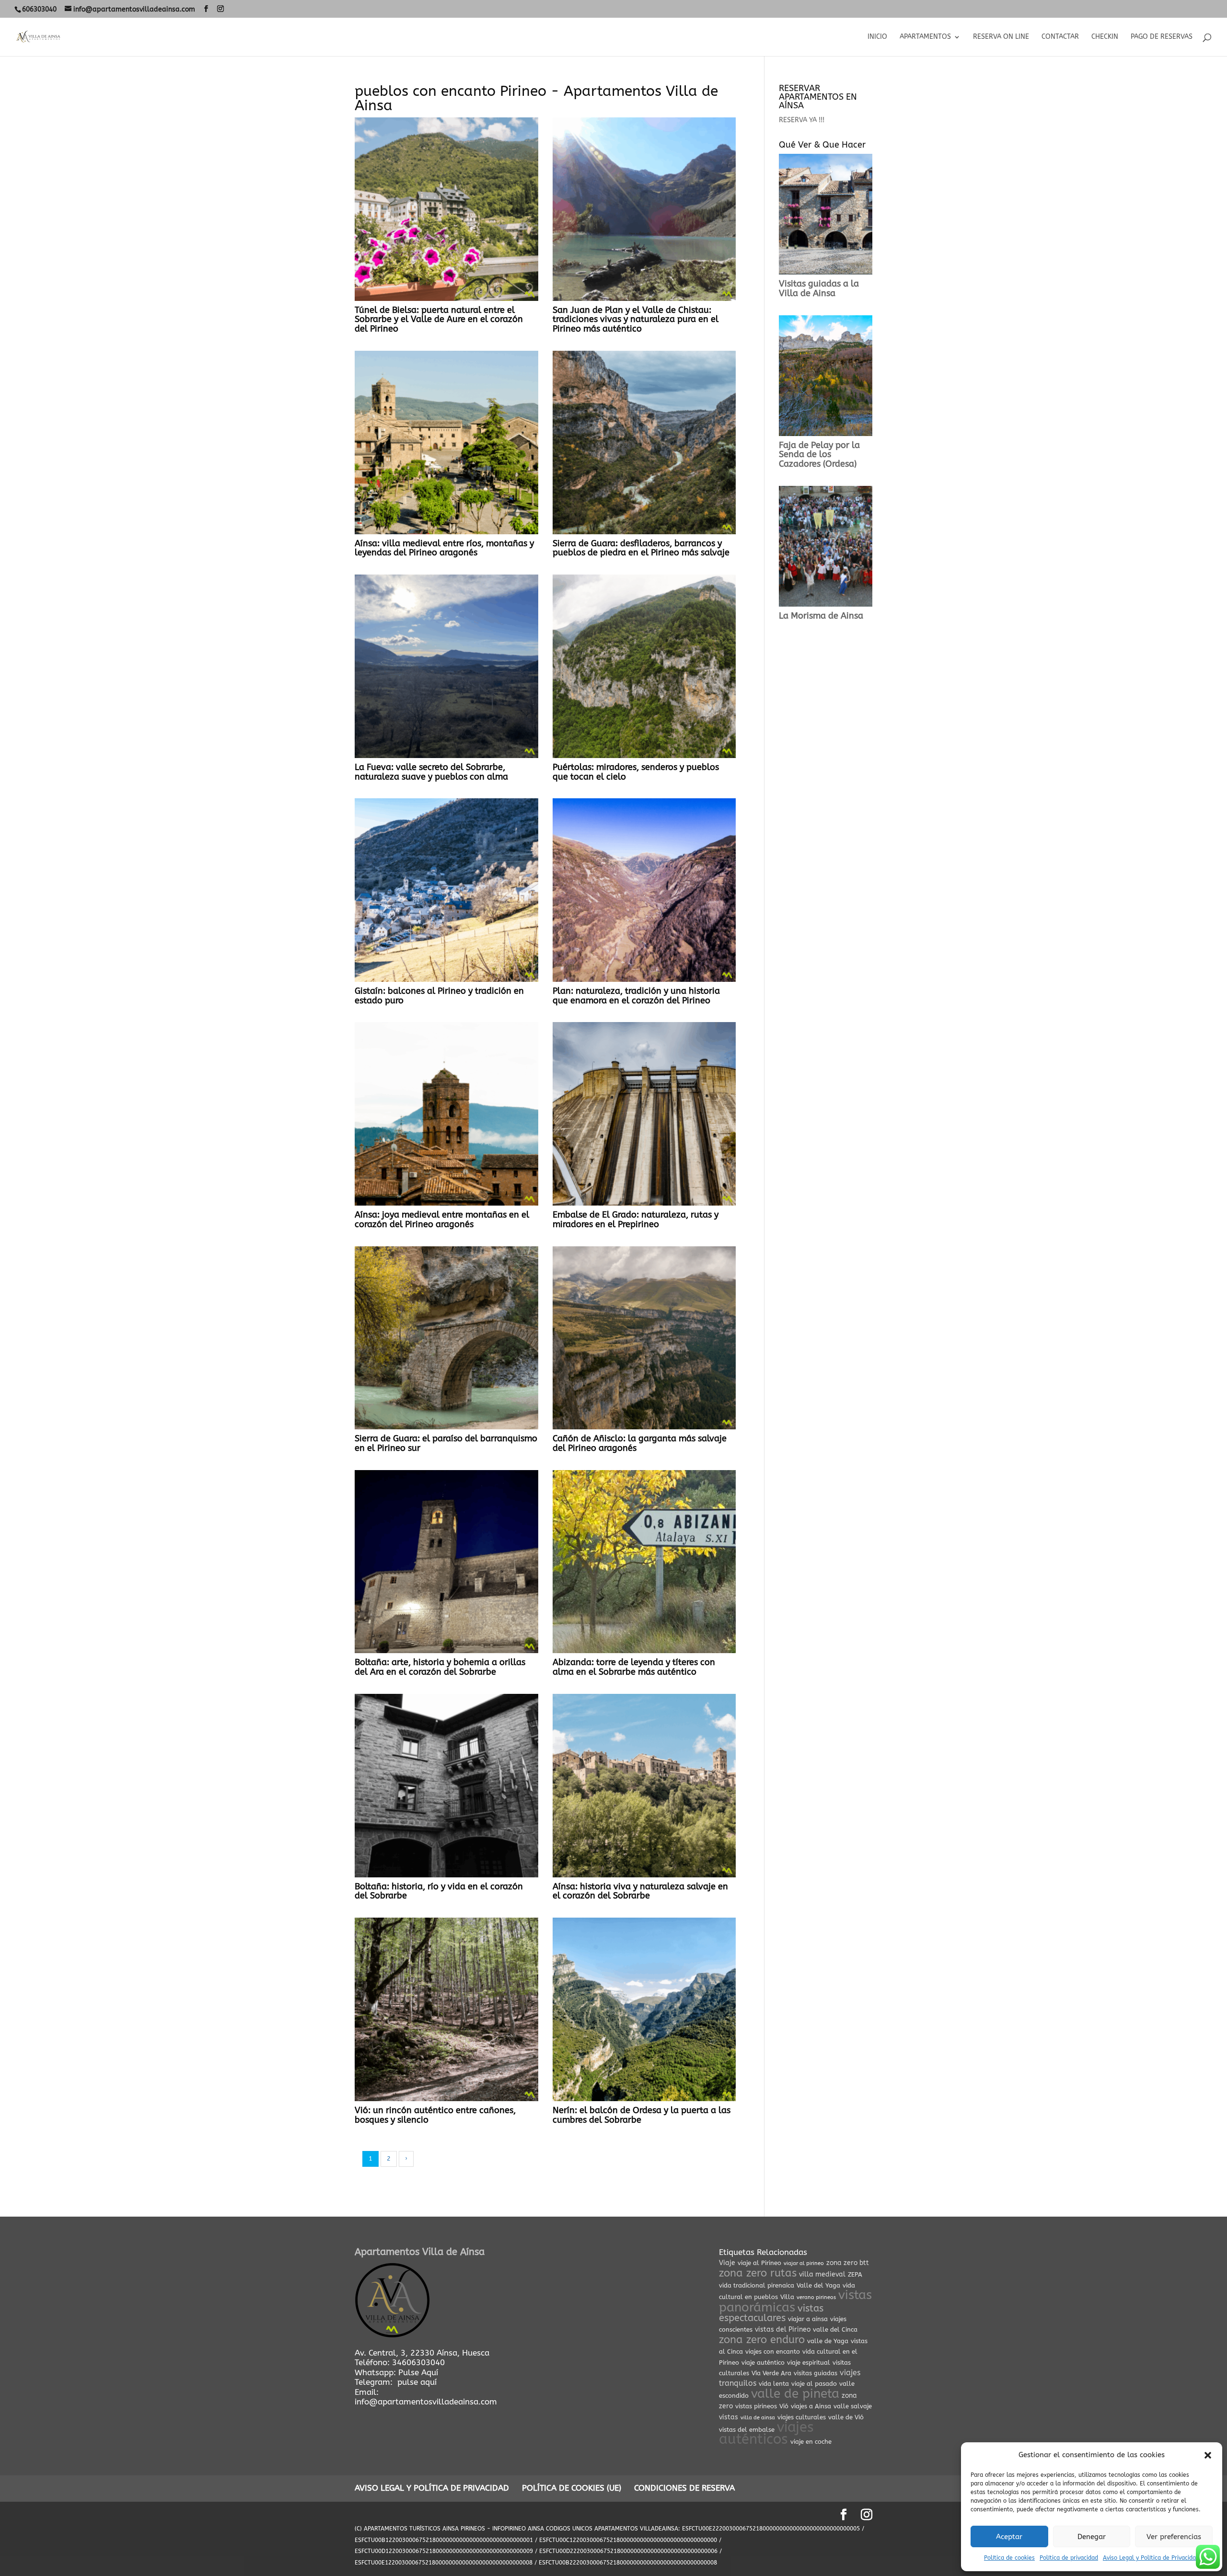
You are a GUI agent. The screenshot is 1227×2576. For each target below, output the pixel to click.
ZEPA (855, 2274)
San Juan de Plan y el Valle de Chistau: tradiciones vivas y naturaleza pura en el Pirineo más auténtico (636, 320)
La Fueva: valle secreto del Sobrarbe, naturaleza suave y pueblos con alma (431, 772)
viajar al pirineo (804, 2263)
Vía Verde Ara (771, 2373)
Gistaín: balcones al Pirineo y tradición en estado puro (439, 996)
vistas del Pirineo (783, 2329)
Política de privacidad (1069, 2558)
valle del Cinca (835, 2329)
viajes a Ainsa (811, 2406)
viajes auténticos (766, 2433)
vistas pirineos (756, 2406)
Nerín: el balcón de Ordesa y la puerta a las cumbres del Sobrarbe (642, 2115)
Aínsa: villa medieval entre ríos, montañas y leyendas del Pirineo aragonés (444, 548)
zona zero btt (848, 2263)
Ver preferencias (1174, 2537)
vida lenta (774, 2384)
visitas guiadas (816, 2373)
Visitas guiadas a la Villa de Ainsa (819, 288)
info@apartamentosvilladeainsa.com (426, 2402)
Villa (787, 2297)
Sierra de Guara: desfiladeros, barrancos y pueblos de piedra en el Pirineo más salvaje (641, 548)
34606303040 (418, 2362)
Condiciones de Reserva (684, 2488)
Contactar (1060, 37)
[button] (1208, 2455)
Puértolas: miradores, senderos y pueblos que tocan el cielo (636, 772)
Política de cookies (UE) (572, 2488)
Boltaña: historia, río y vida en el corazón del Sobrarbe (439, 1891)
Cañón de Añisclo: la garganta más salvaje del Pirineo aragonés (640, 1443)
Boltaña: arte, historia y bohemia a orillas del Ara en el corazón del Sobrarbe (440, 1667)
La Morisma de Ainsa (821, 616)
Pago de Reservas (1162, 37)
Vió (784, 2406)
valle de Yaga (828, 2341)
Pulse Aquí (418, 2372)
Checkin (1105, 37)
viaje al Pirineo (759, 2263)
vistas (729, 2417)
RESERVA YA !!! (802, 120)
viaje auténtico (763, 2363)
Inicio (877, 37)
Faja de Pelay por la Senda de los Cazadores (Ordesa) (819, 455)
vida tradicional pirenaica (757, 2285)
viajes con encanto (773, 2352)
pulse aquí (417, 2382)
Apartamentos (925, 37)
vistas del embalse (747, 2430)
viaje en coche (811, 2442)
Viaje (727, 2263)
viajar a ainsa (808, 2319)
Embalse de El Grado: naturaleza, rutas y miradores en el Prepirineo (636, 1219)
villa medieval (822, 2274)
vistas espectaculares (771, 2313)
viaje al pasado (814, 2384)
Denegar (1092, 2537)
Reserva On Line (1001, 37)
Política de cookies (1009, 2558)
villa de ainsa (758, 2418)
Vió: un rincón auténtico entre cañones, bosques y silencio (435, 2115)
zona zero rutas (758, 2273)
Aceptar (1009, 2537)
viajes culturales (802, 2417)
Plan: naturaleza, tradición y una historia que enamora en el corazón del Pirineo (636, 996)
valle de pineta (795, 2394)
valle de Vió (846, 2417)
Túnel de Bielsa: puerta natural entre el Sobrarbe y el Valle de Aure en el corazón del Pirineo (439, 320)
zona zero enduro (762, 2340)
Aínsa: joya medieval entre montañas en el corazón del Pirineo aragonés (442, 1219)
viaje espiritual (809, 2363)
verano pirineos (816, 2297)
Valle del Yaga (818, 2285)
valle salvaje (853, 2406)
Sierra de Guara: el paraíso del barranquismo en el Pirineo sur (446, 1443)
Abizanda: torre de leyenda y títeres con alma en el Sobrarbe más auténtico (634, 1667)
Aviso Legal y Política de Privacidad (1151, 2558)
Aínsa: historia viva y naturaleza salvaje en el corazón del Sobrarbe (640, 1891)
